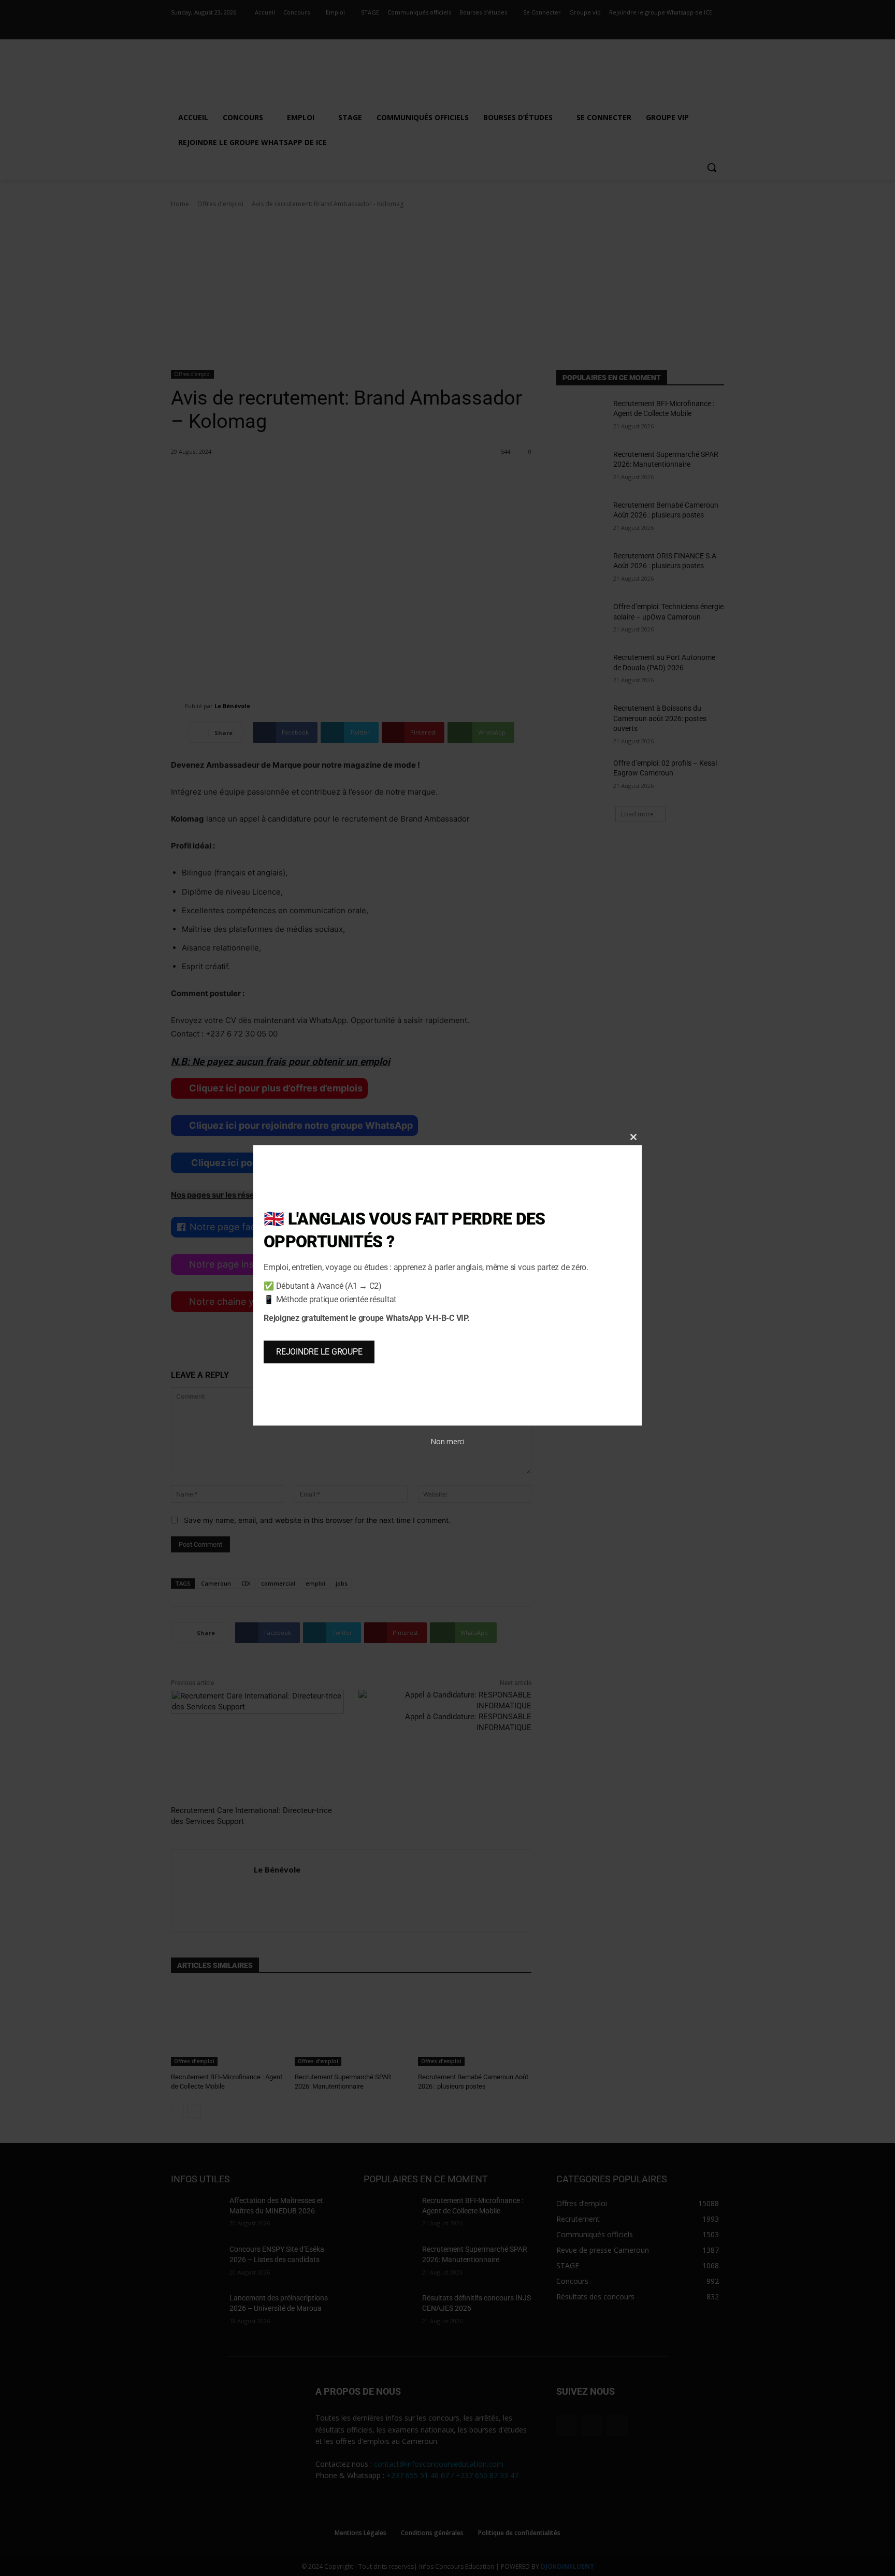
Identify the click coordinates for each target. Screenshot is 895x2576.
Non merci (447, 1441)
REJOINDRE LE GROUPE (319, 1352)
